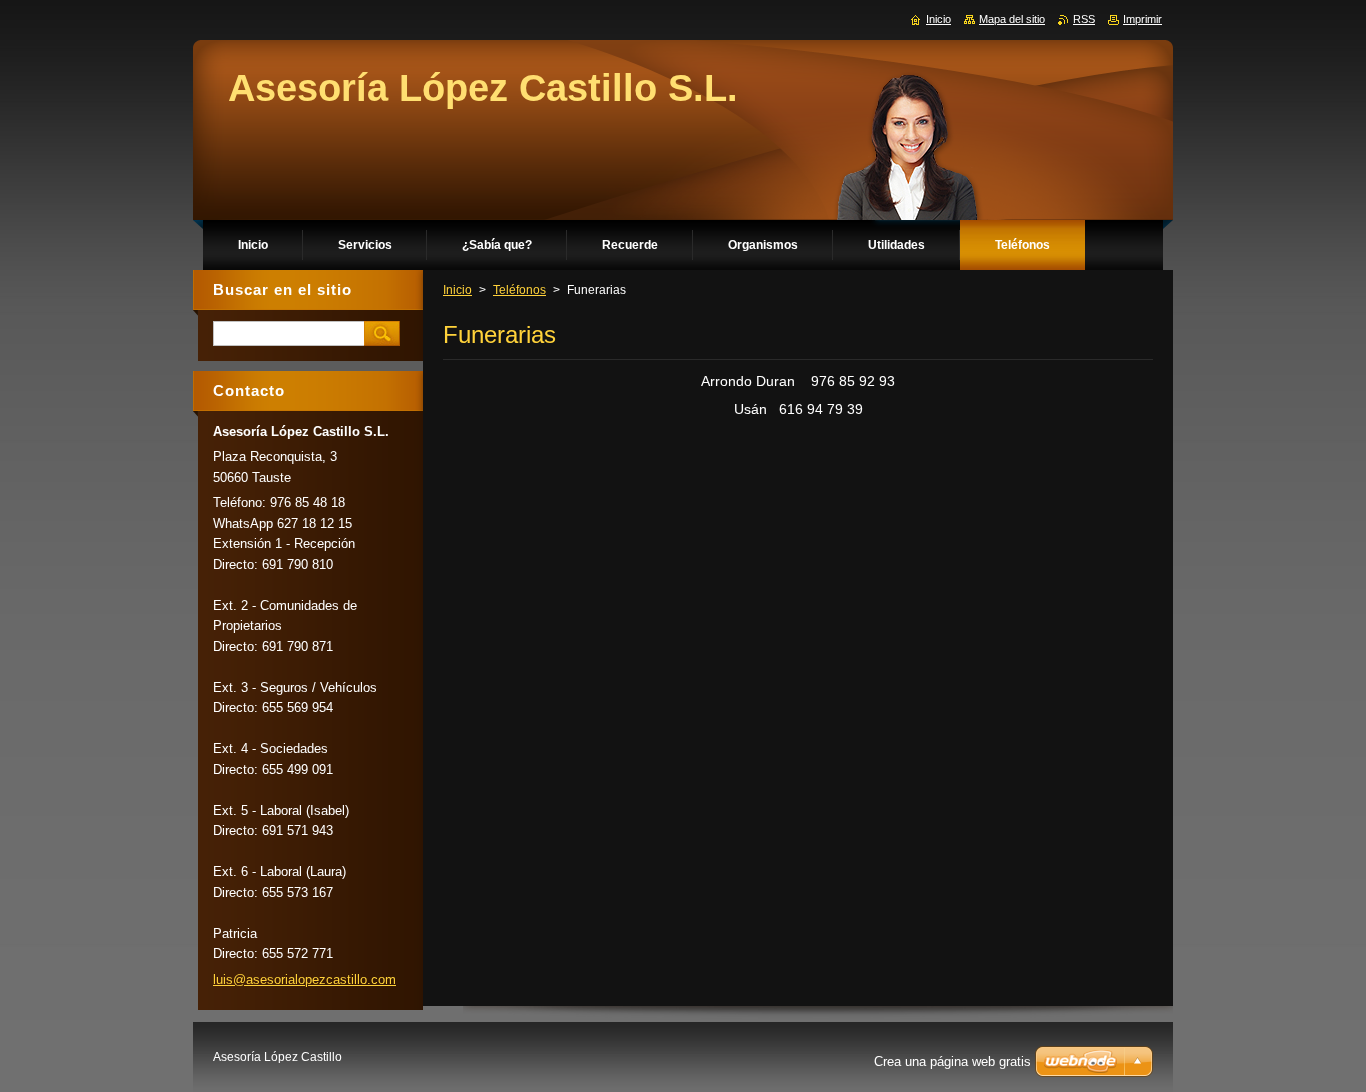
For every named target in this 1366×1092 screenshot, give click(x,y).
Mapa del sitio (1012, 19)
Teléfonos (519, 290)
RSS (1084, 19)
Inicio (457, 290)
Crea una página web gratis (952, 1061)
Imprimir (1142, 19)
